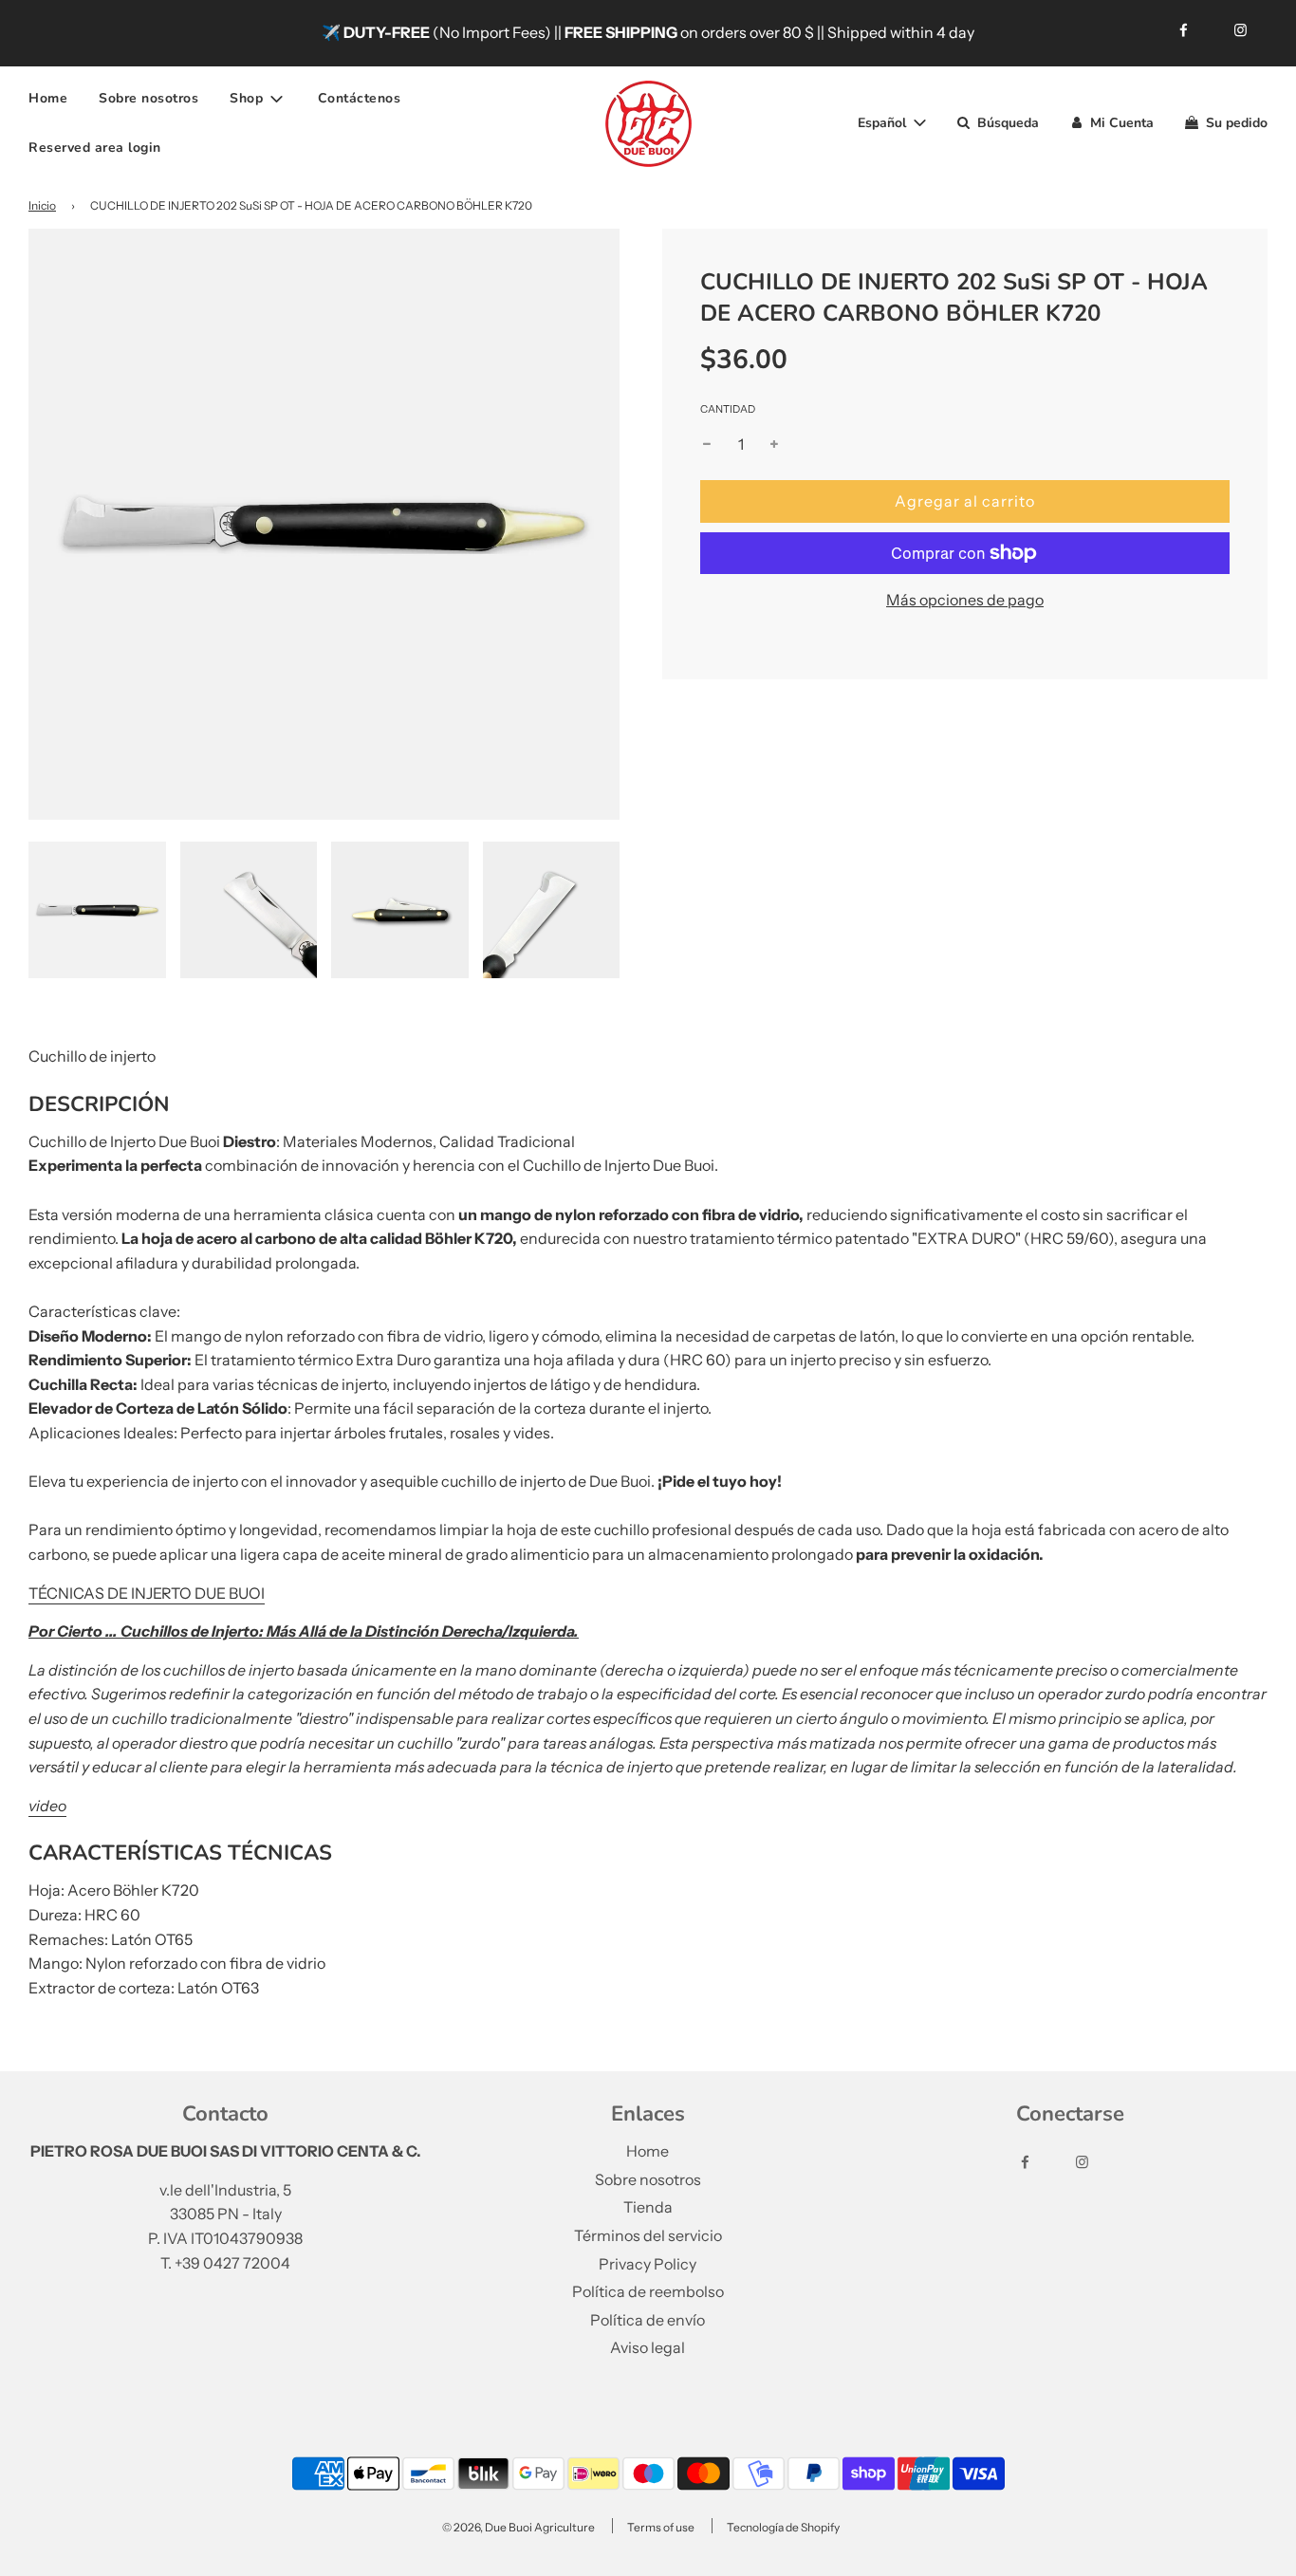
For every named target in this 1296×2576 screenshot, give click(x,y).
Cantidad (728, 409)
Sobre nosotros (148, 98)
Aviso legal (648, 2347)
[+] (774, 445)
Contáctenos (360, 98)
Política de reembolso (648, 2291)
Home (48, 98)
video (47, 1806)
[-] (707, 445)
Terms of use (661, 2527)
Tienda (648, 2207)
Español (884, 123)
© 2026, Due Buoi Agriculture (518, 2527)
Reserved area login (95, 148)
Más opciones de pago (965, 600)
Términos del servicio (648, 2235)
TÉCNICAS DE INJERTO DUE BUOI (147, 1593)
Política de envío (648, 2320)
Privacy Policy (648, 2264)
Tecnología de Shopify (783, 2527)
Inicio (42, 205)
